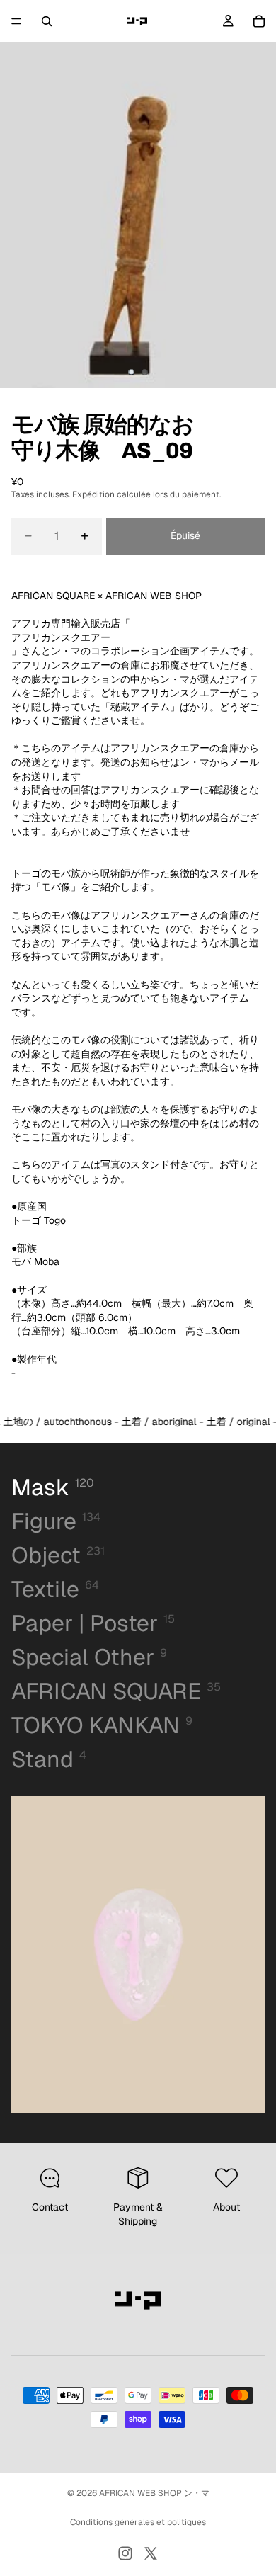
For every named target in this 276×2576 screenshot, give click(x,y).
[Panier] (259, 21)
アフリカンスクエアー (61, 637)
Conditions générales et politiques (138, 2522)
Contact (50, 2207)
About (226, 2207)
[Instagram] (125, 2553)
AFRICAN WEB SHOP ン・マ (154, 2493)
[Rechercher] (47, 21)
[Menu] (16, 21)
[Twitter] (151, 2553)
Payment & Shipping (138, 2214)
